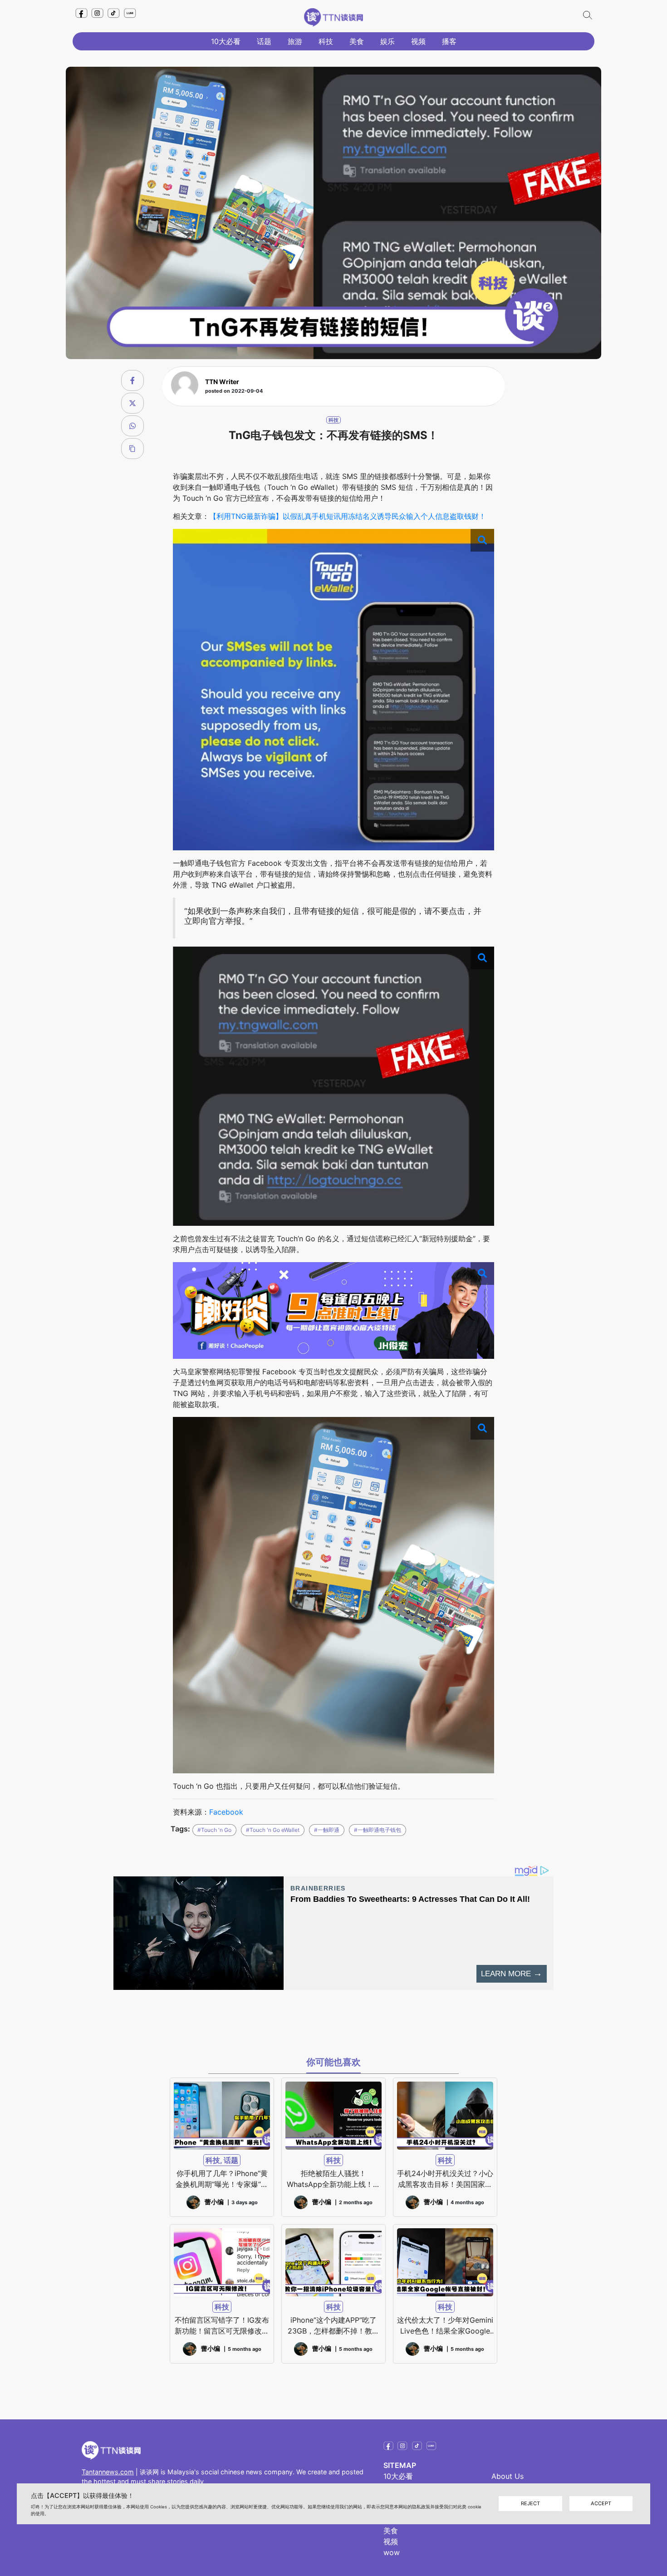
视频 (418, 41)
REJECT (530, 2504)
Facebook (226, 1812)
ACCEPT (601, 2504)
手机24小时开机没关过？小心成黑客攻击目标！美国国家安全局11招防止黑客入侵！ (445, 2179)
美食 (357, 41)
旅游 (295, 41)
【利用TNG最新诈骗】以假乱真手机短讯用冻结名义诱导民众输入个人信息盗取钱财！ (348, 516)
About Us (508, 2476)
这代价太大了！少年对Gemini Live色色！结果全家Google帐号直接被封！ (445, 2326)
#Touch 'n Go (214, 1830)
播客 (449, 41)
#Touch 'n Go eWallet (273, 1830)
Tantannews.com (108, 2472)
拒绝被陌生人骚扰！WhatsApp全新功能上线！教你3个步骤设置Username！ (333, 2179)
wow (392, 2552)
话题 (264, 41)
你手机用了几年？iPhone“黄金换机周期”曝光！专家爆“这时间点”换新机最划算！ (222, 2179)
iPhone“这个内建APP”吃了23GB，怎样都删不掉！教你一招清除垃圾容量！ (333, 2326)
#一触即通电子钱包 (378, 1830)
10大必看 (226, 41)
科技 (326, 41)
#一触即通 (327, 1830)
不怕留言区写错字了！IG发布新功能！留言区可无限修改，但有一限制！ (222, 2326)
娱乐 (387, 41)
